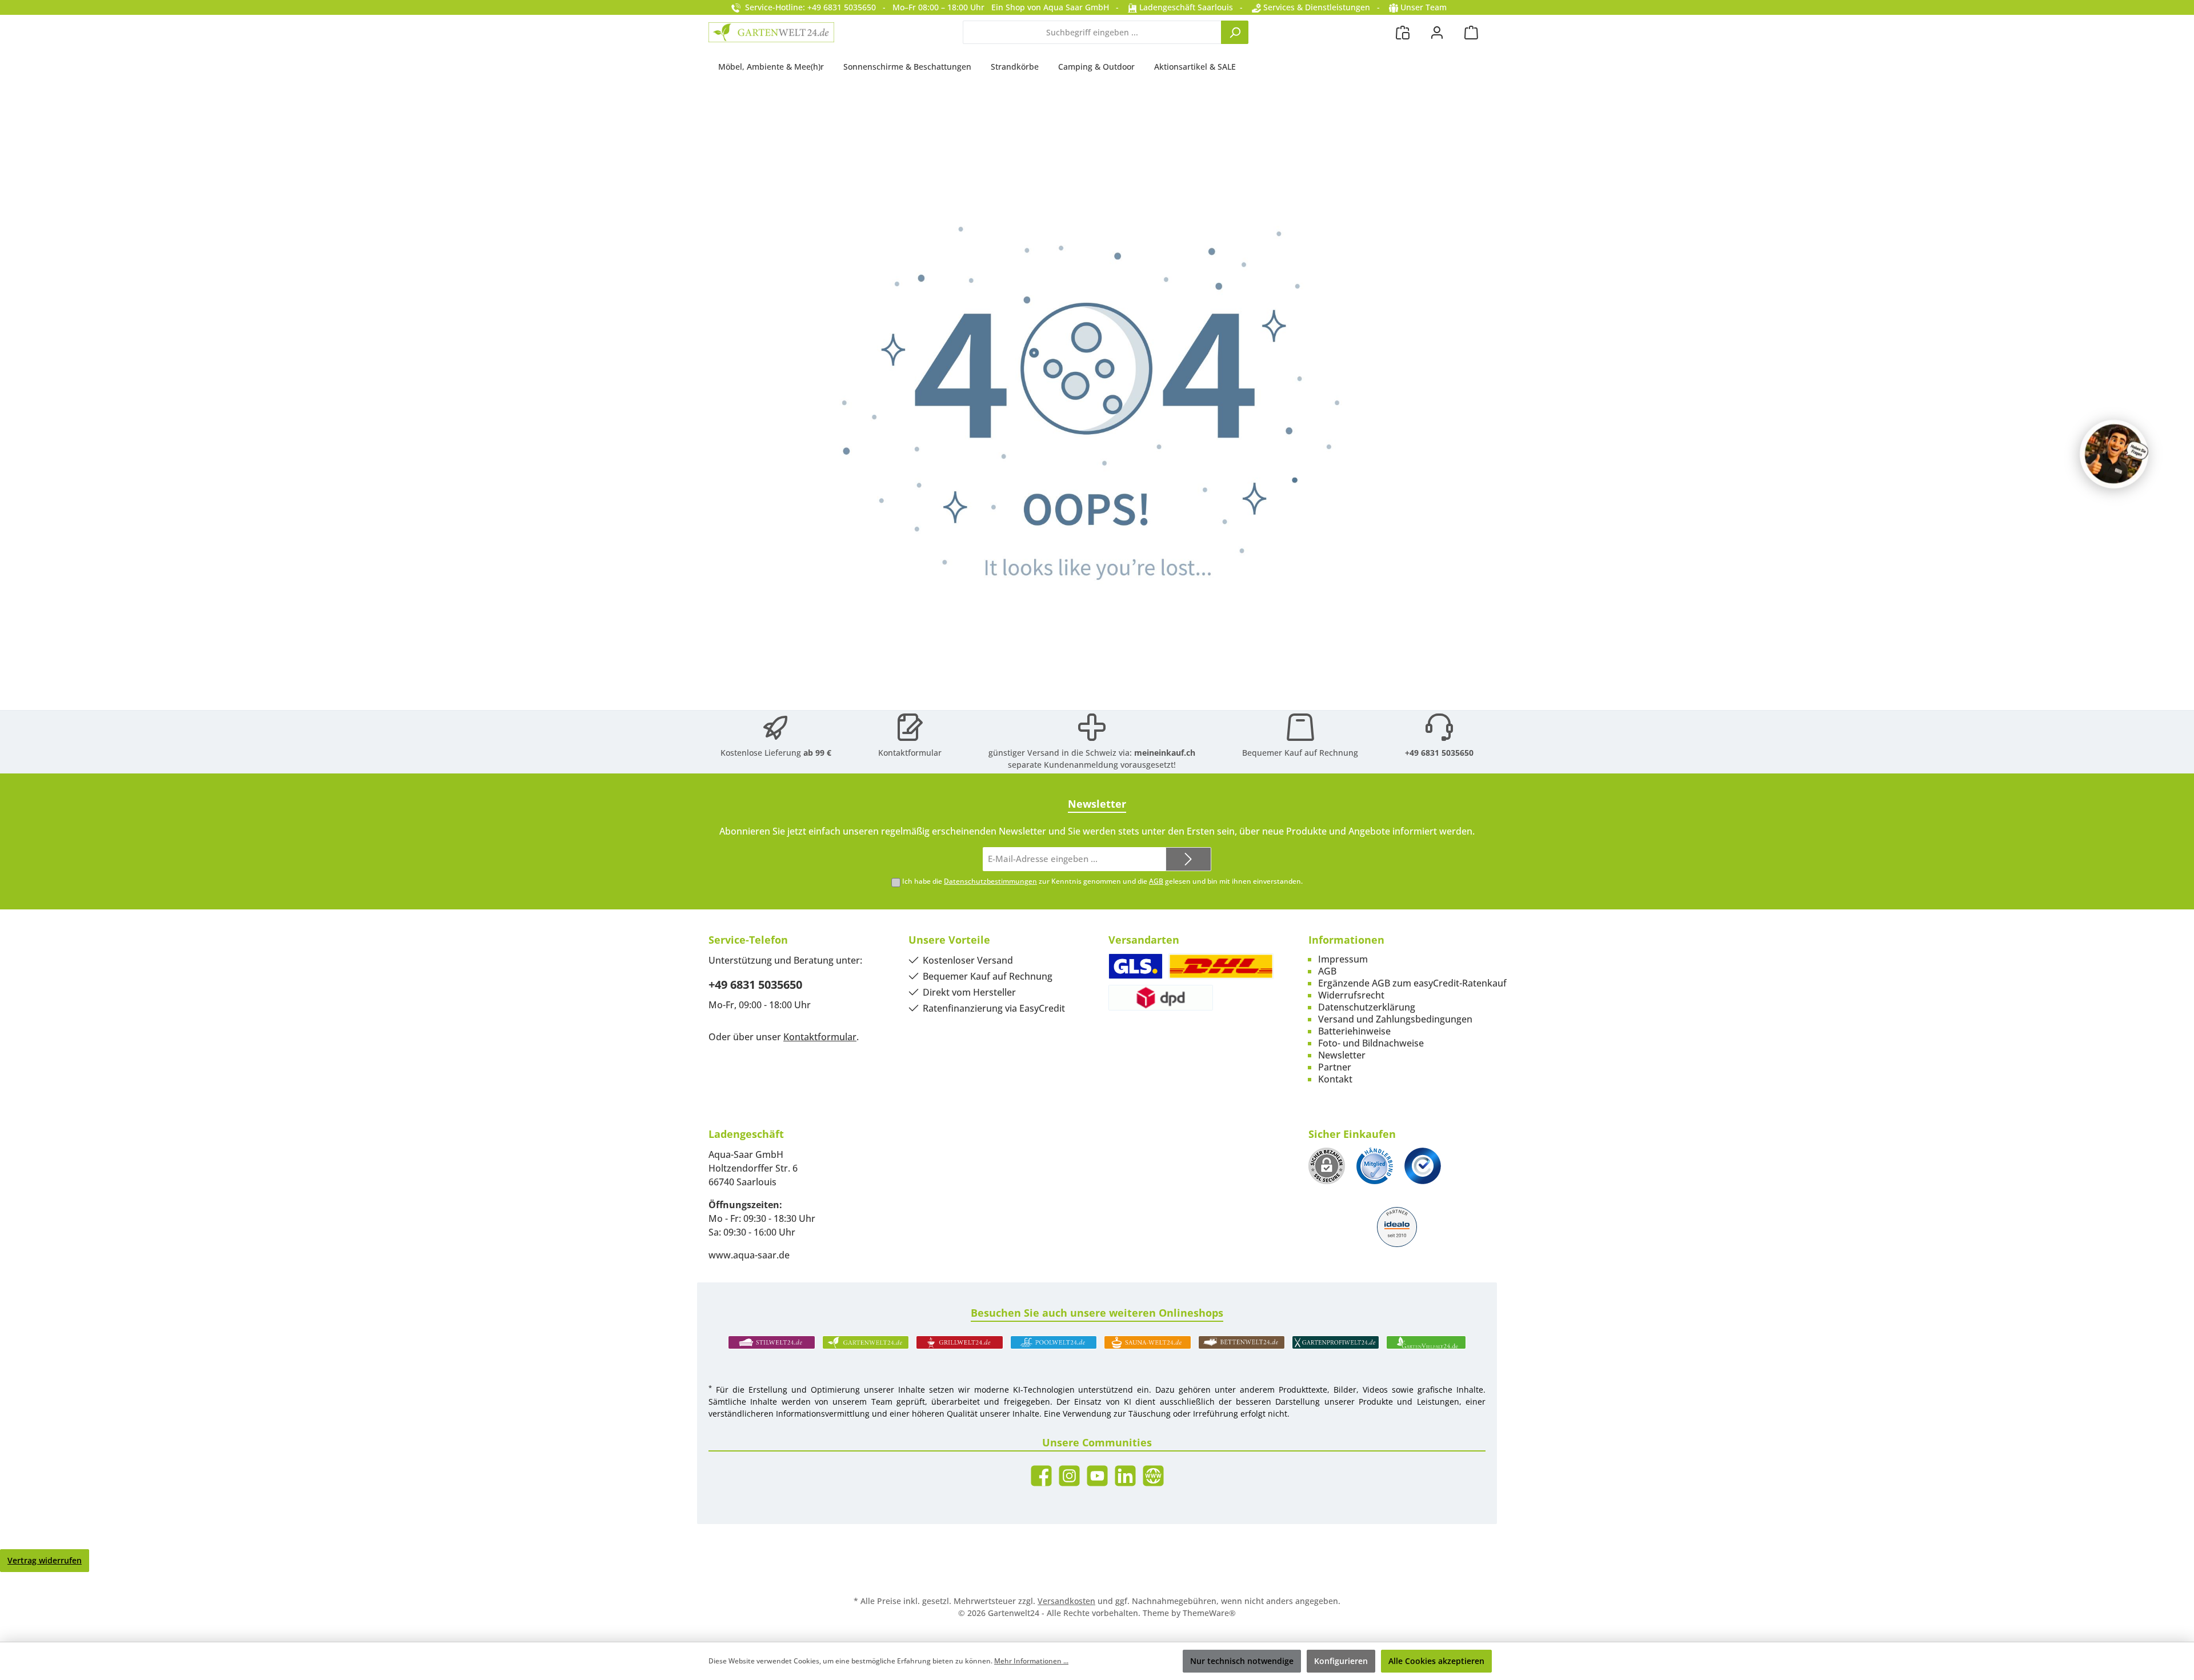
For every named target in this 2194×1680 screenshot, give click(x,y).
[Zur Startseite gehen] (771, 32)
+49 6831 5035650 (1439, 753)
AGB (1156, 881)
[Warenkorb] (1471, 32)
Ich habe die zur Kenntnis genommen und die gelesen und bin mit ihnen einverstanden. (1102, 881)
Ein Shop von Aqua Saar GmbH (1050, 7)
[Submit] (1188, 859)
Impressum (1343, 959)
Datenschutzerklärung (1367, 1007)
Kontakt (1335, 1079)
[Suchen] (1235, 32)
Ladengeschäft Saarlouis (1185, 7)
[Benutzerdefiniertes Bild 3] (1423, 1166)
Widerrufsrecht (1351, 995)
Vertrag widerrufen (45, 1560)
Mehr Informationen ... (1031, 1661)
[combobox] (1092, 32)
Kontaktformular (910, 753)
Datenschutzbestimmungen (990, 881)
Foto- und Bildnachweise (1371, 1043)
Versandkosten (1066, 1601)
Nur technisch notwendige (1242, 1661)
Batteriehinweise (1354, 1031)
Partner (1335, 1067)
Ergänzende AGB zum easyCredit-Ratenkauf (1412, 983)
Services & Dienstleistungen (1316, 7)
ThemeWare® (1209, 1613)
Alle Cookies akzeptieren (1436, 1661)
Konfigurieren (1341, 1661)
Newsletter (1342, 1055)
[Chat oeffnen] (2114, 454)
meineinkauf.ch (1165, 753)
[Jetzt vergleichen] (1403, 32)
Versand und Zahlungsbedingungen (1395, 1019)
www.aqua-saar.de (749, 1255)
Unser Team (1424, 7)
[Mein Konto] (1437, 32)
